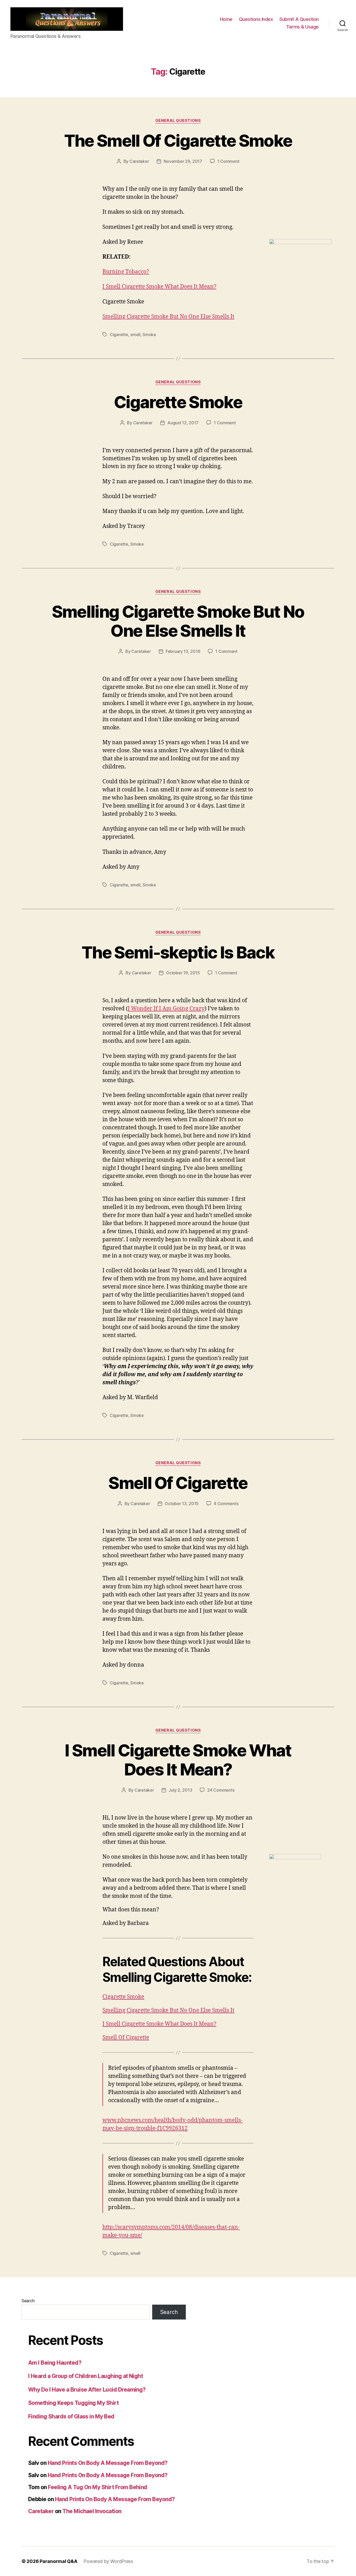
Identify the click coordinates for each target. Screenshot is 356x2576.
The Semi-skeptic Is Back (178, 952)
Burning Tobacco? (126, 272)
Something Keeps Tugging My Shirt (73, 2403)
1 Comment (228, 161)
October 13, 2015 (182, 1504)
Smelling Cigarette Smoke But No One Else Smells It (168, 317)
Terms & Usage (302, 27)
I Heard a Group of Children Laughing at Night (85, 2376)
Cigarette (119, 335)
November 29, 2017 (183, 161)
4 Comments (226, 1504)
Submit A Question (299, 19)
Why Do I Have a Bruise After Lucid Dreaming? (87, 2390)
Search (28, 2301)
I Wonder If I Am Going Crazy (166, 1009)
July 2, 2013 (180, 1790)
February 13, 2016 (183, 651)
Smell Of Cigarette (178, 1483)
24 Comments (221, 1790)
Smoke (149, 335)
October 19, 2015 (183, 973)
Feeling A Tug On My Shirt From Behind (98, 2487)
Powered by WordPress (108, 2561)
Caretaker (139, 161)
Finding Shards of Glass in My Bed (71, 2416)
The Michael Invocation (92, 2511)
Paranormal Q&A (58, 2561)
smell (135, 335)
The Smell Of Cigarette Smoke (178, 141)
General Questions (178, 121)
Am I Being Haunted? (55, 2363)
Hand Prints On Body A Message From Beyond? (108, 2463)
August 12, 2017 (183, 423)
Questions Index (256, 19)
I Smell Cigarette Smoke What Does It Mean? (159, 287)
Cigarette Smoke (178, 402)
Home (226, 19)
